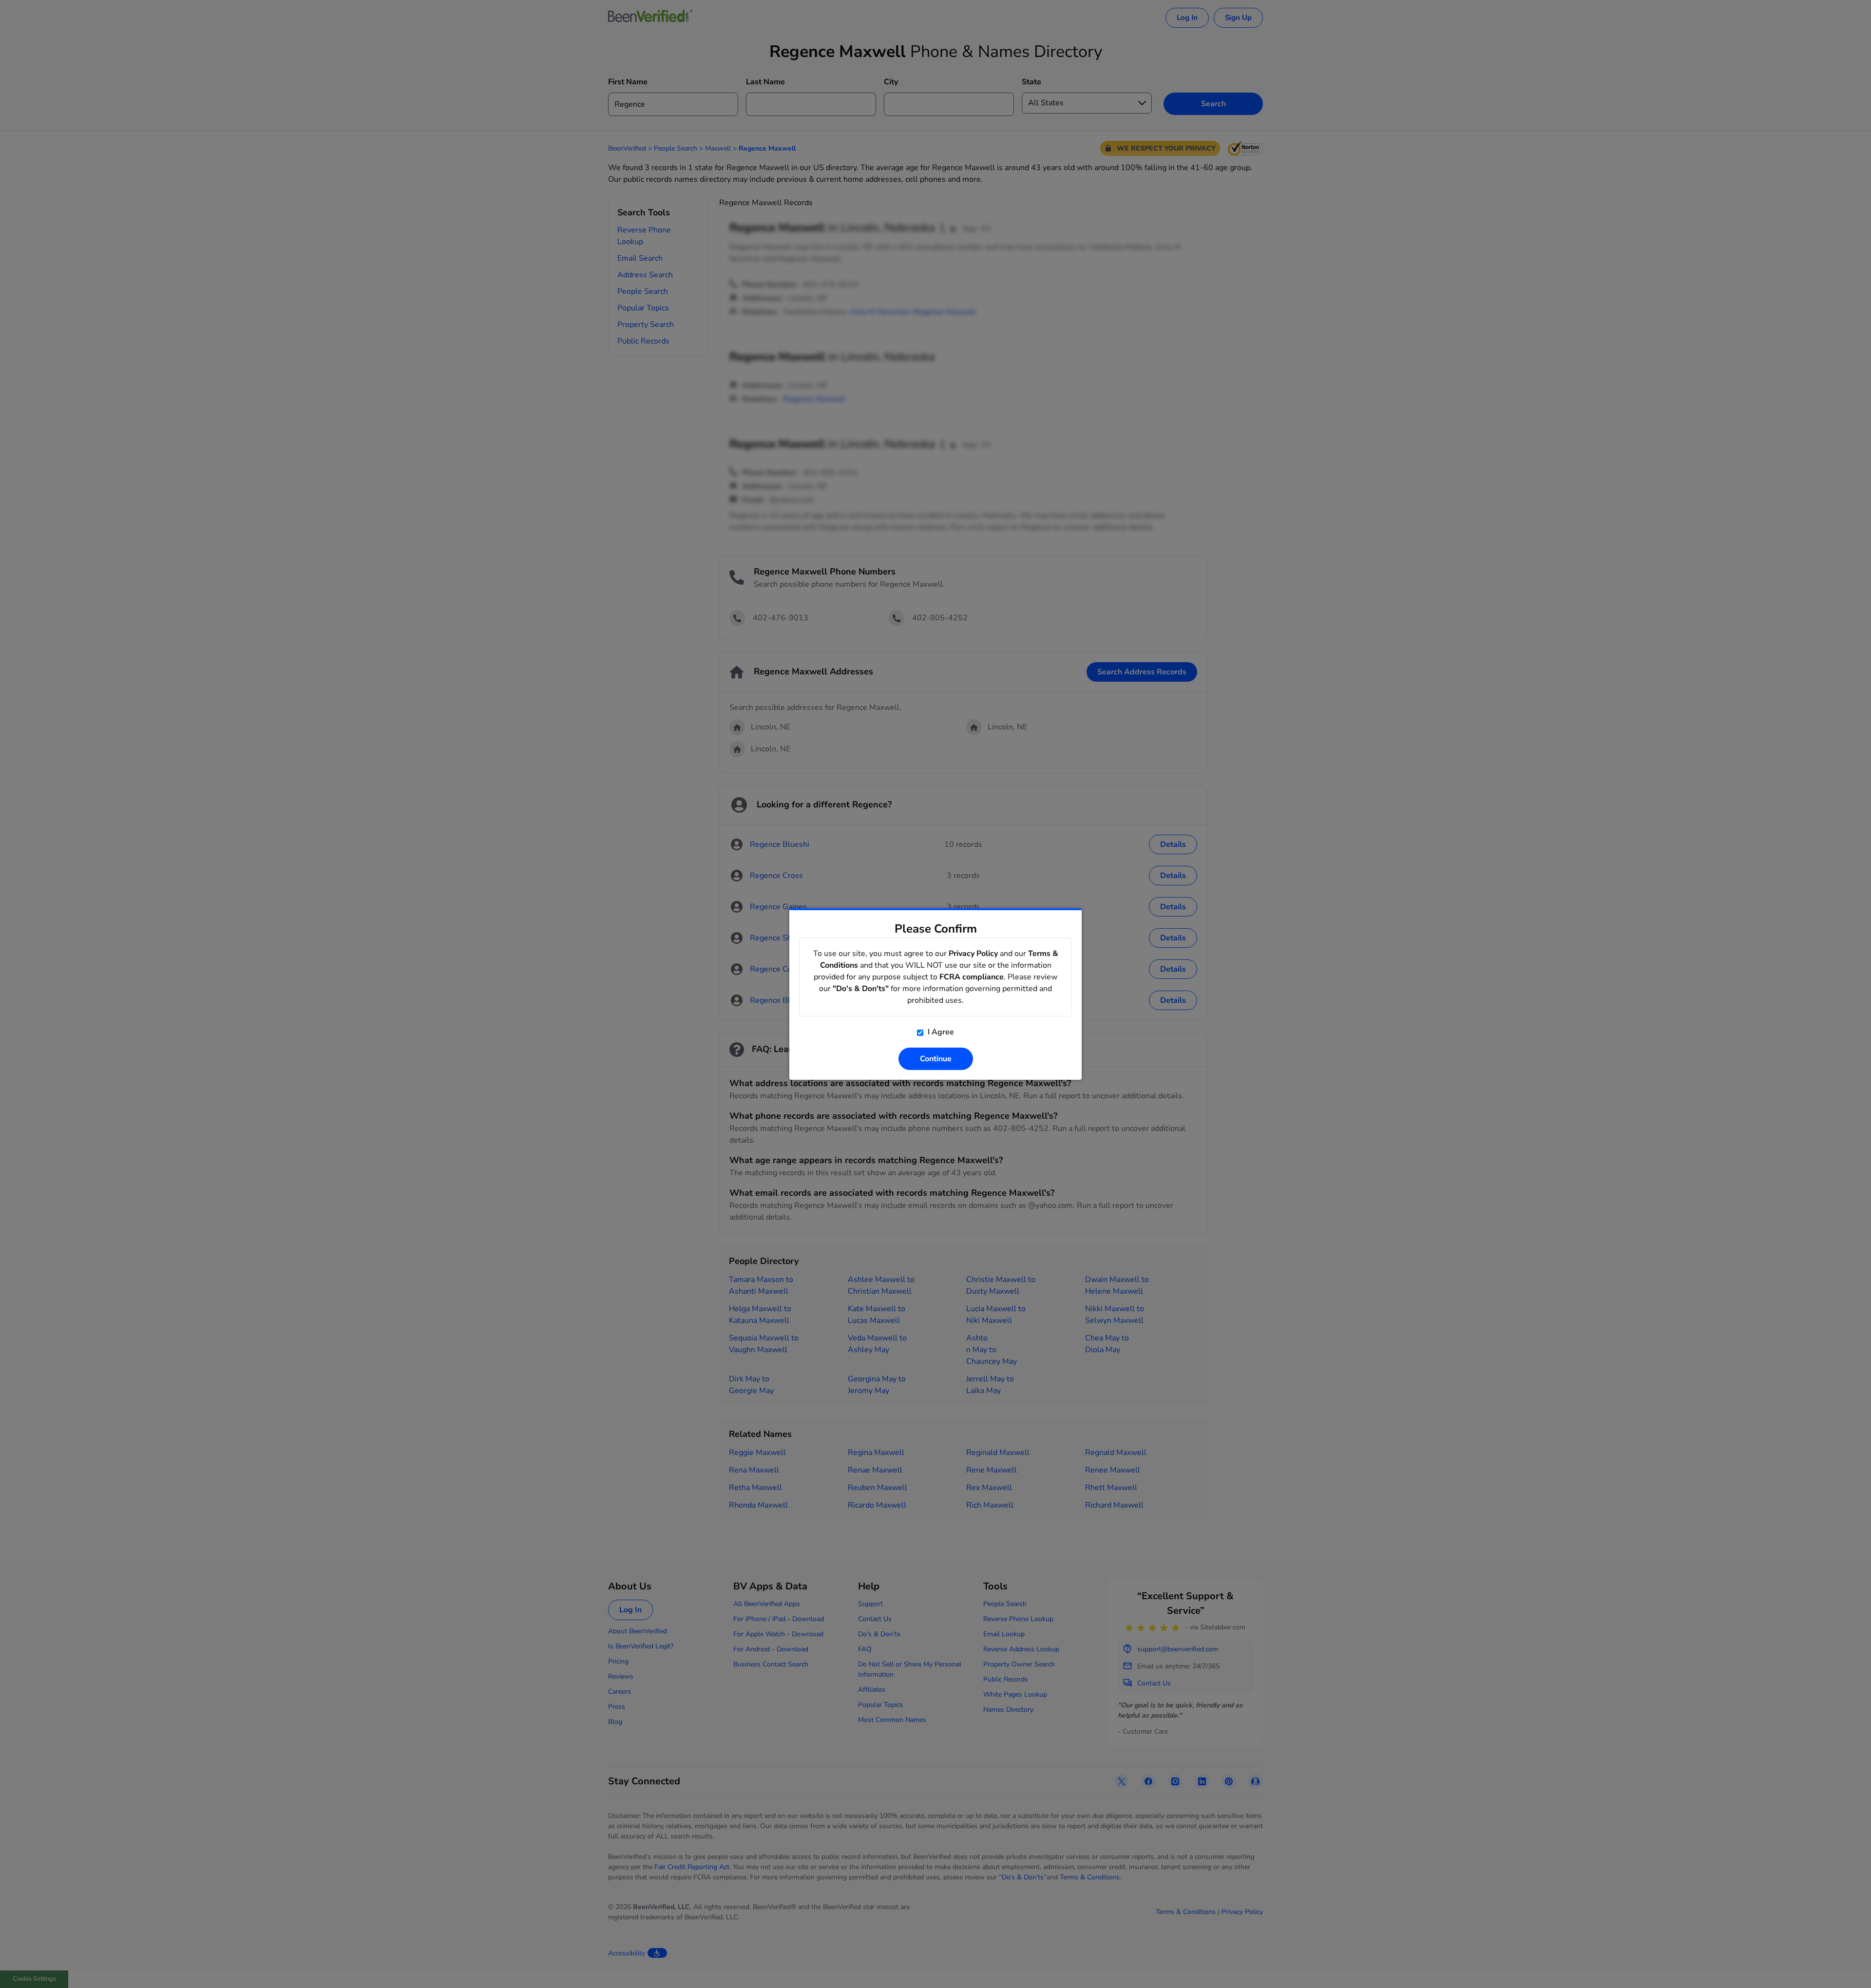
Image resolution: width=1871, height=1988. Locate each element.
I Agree (940, 1032)
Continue (936, 1059)
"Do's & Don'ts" (861, 989)
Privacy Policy (973, 954)
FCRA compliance (972, 977)
